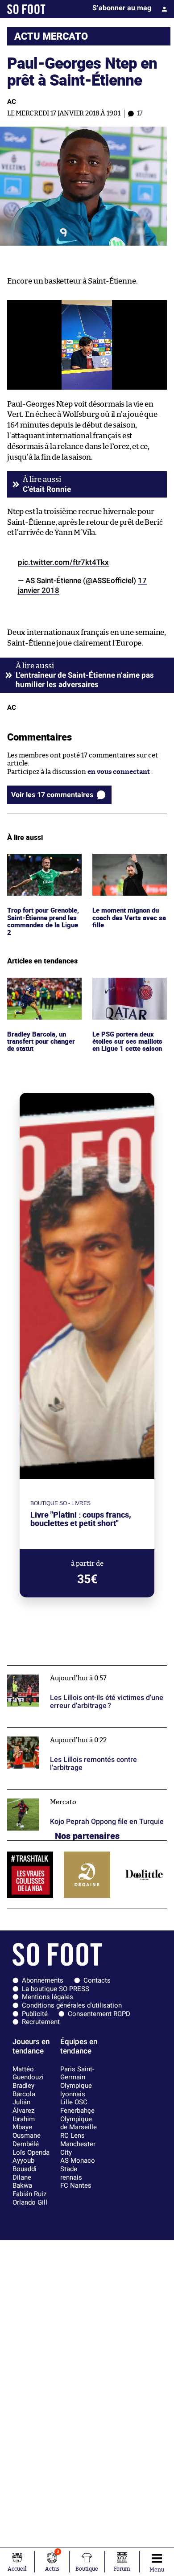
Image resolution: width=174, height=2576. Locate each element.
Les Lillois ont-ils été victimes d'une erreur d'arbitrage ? (74, 1674)
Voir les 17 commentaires (52, 795)
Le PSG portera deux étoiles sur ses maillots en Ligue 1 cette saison (128, 990)
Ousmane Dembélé (27, 2140)
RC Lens (72, 2136)
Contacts (97, 1980)
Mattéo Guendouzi (28, 2073)
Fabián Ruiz (29, 2194)
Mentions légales (48, 1997)
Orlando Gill (30, 2202)
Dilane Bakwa (22, 2182)
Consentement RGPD (99, 2014)
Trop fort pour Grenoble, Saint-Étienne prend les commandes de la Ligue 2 (43, 874)
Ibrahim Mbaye (24, 2123)
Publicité (35, 2014)
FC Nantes (76, 2185)
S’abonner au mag (122, 8)
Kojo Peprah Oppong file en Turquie (63, 1793)
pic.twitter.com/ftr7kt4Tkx (63, 562)
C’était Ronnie (47, 489)
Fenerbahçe (77, 2111)
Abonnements (43, 1980)
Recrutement (41, 2022)
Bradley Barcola (24, 2090)
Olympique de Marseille (79, 2123)
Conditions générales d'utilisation (72, 2005)
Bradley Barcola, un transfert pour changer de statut (43, 990)
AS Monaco (78, 2160)
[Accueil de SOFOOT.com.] (26, 9)
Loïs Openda (31, 2152)
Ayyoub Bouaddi (25, 2165)
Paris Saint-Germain (77, 2073)
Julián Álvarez (23, 2106)
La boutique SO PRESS (56, 1989)
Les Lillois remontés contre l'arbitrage (67, 1731)
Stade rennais (71, 2173)
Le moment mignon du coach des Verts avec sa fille (128, 866)
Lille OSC (74, 2102)
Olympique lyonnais (76, 2090)
